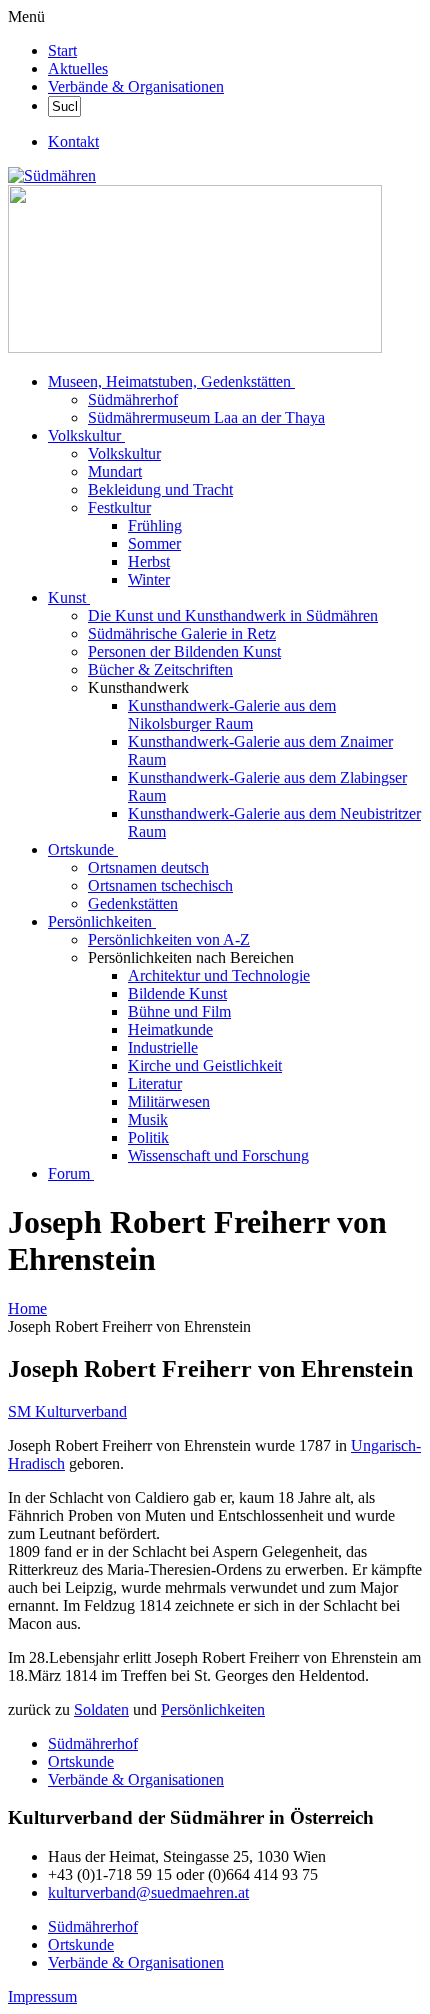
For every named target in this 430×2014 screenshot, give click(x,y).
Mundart (115, 471)
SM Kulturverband (67, 1411)
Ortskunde (81, 849)
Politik (148, 1137)
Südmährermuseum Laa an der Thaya (206, 417)
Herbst (149, 561)
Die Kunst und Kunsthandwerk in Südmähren (233, 615)
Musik (148, 1119)
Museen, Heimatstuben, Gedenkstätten (169, 381)
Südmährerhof (133, 399)
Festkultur (119, 507)
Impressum (42, 1996)
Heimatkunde (170, 1029)
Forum (69, 1173)
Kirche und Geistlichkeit (205, 1065)
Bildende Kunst (177, 993)
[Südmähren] (52, 175)
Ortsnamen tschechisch (160, 885)
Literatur (155, 1083)
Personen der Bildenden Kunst (184, 651)
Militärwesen (169, 1101)
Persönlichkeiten (100, 921)
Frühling (155, 525)
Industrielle (163, 1047)
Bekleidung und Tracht (160, 489)
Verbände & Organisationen (136, 86)
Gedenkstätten (133, 903)
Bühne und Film (179, 1011)
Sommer (154, 543)
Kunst (67, 597)
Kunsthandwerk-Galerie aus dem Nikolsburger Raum (232, 714)
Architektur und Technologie (219, 975)
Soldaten (101, 1709)
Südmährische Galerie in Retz (182, 633)
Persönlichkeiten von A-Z (169, 939)
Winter (149, 579)
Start (62, 50)
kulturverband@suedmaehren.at (148, 1892)
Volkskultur (84, 435)
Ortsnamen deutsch (148, 867)
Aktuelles (78, 68)
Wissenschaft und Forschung (218, 1155)
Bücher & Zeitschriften (160, 669)
